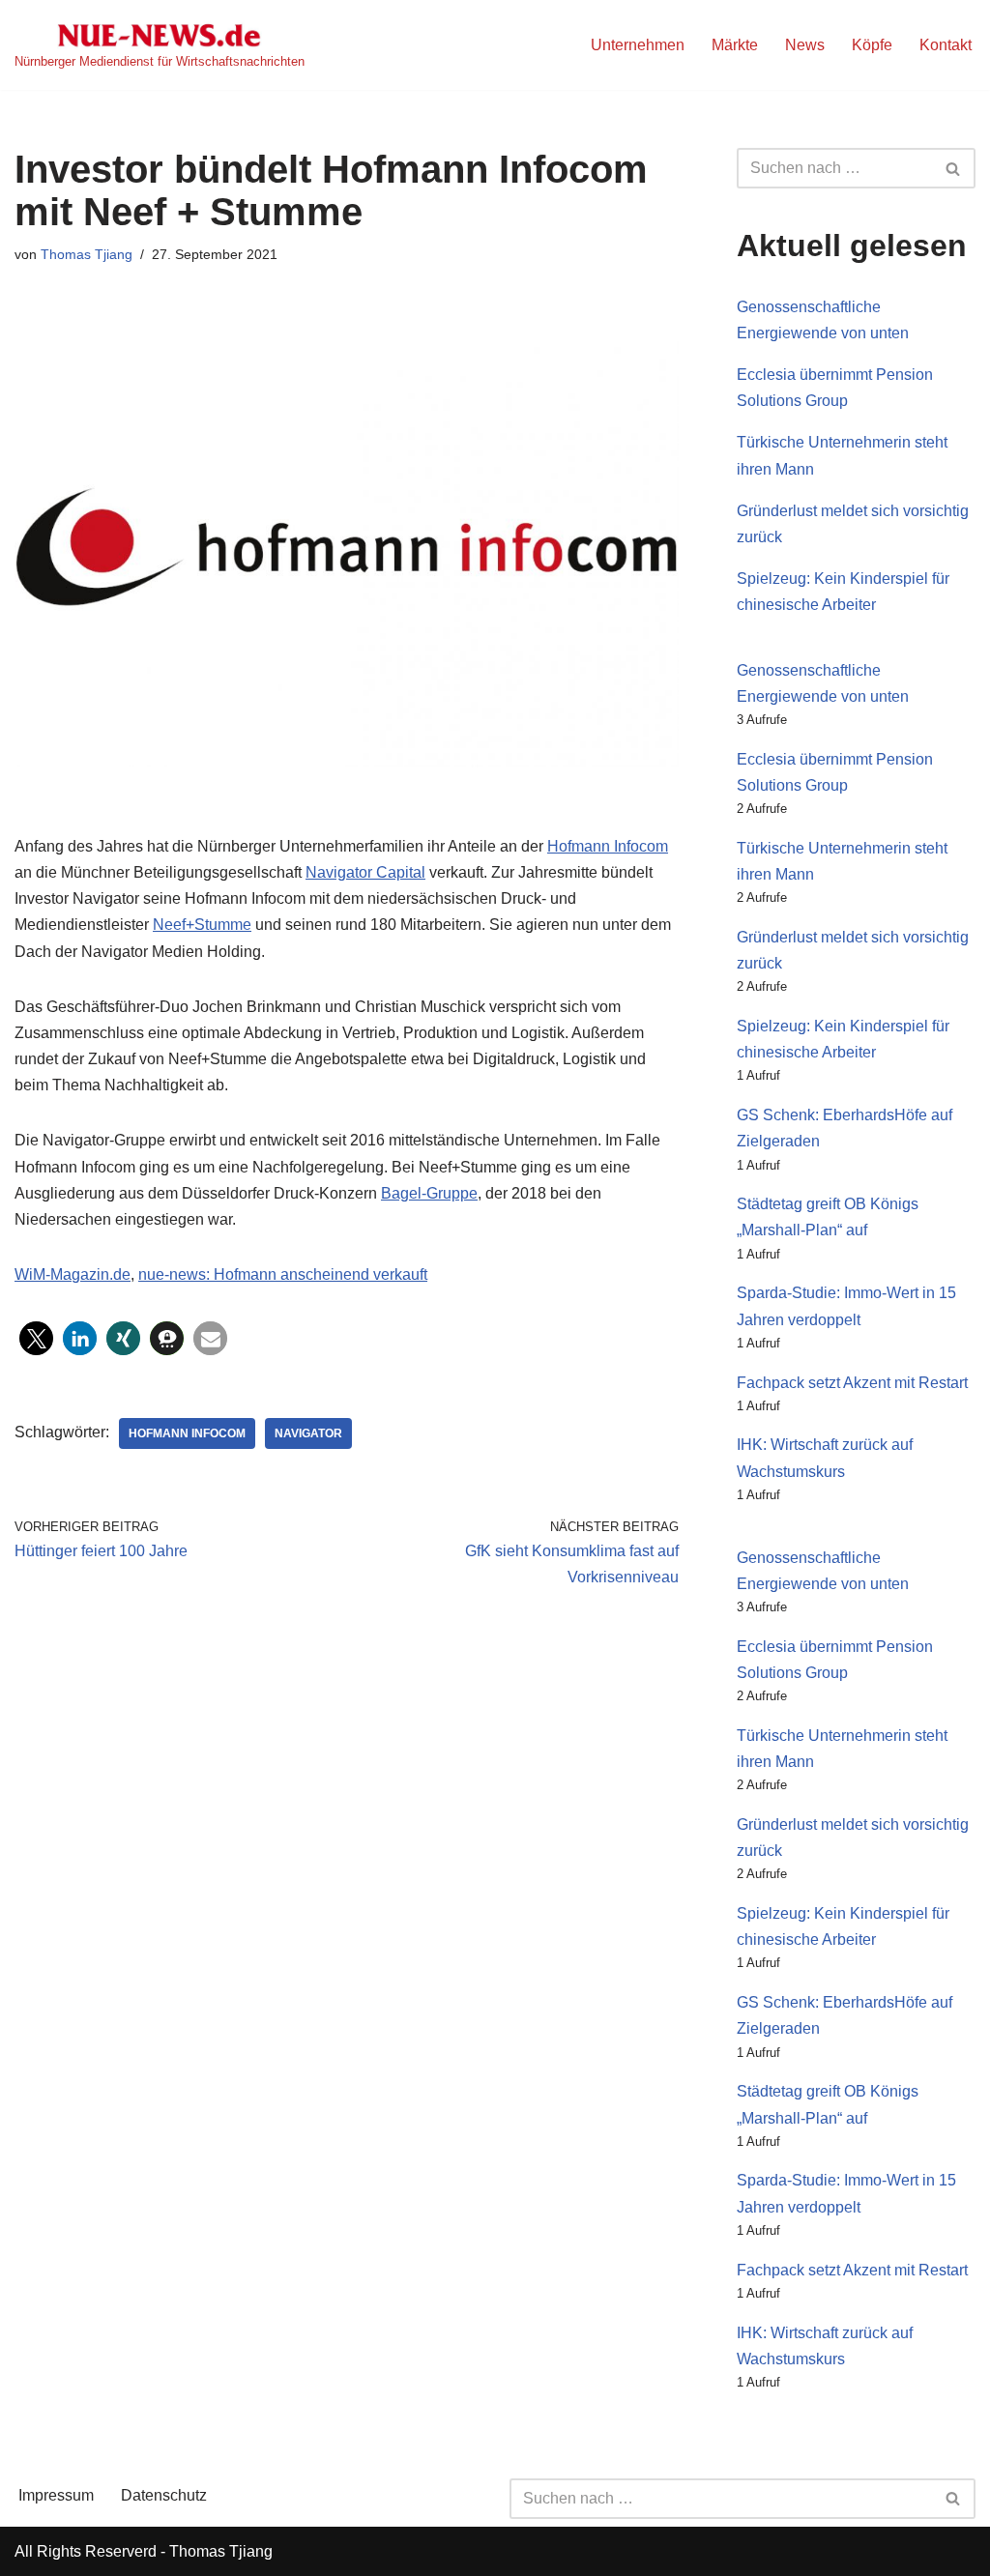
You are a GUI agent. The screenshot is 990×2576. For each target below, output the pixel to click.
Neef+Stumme (202, 925)
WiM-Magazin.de (73, 1274)
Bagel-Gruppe (429, 1193)
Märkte (735, 45)
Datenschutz (164, 2495)
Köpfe (872, 45)
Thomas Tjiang (87, 254)
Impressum (56, 2495)
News (805, 45)
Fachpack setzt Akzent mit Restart (852, 1383)
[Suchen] (954, 168)
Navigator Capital (365, 872)
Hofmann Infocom (608, 846)
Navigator (308, 1433)
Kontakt (946, 45)
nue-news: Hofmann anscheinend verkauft (283, 1274)
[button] (36, 1338)
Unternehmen (638, 45)
